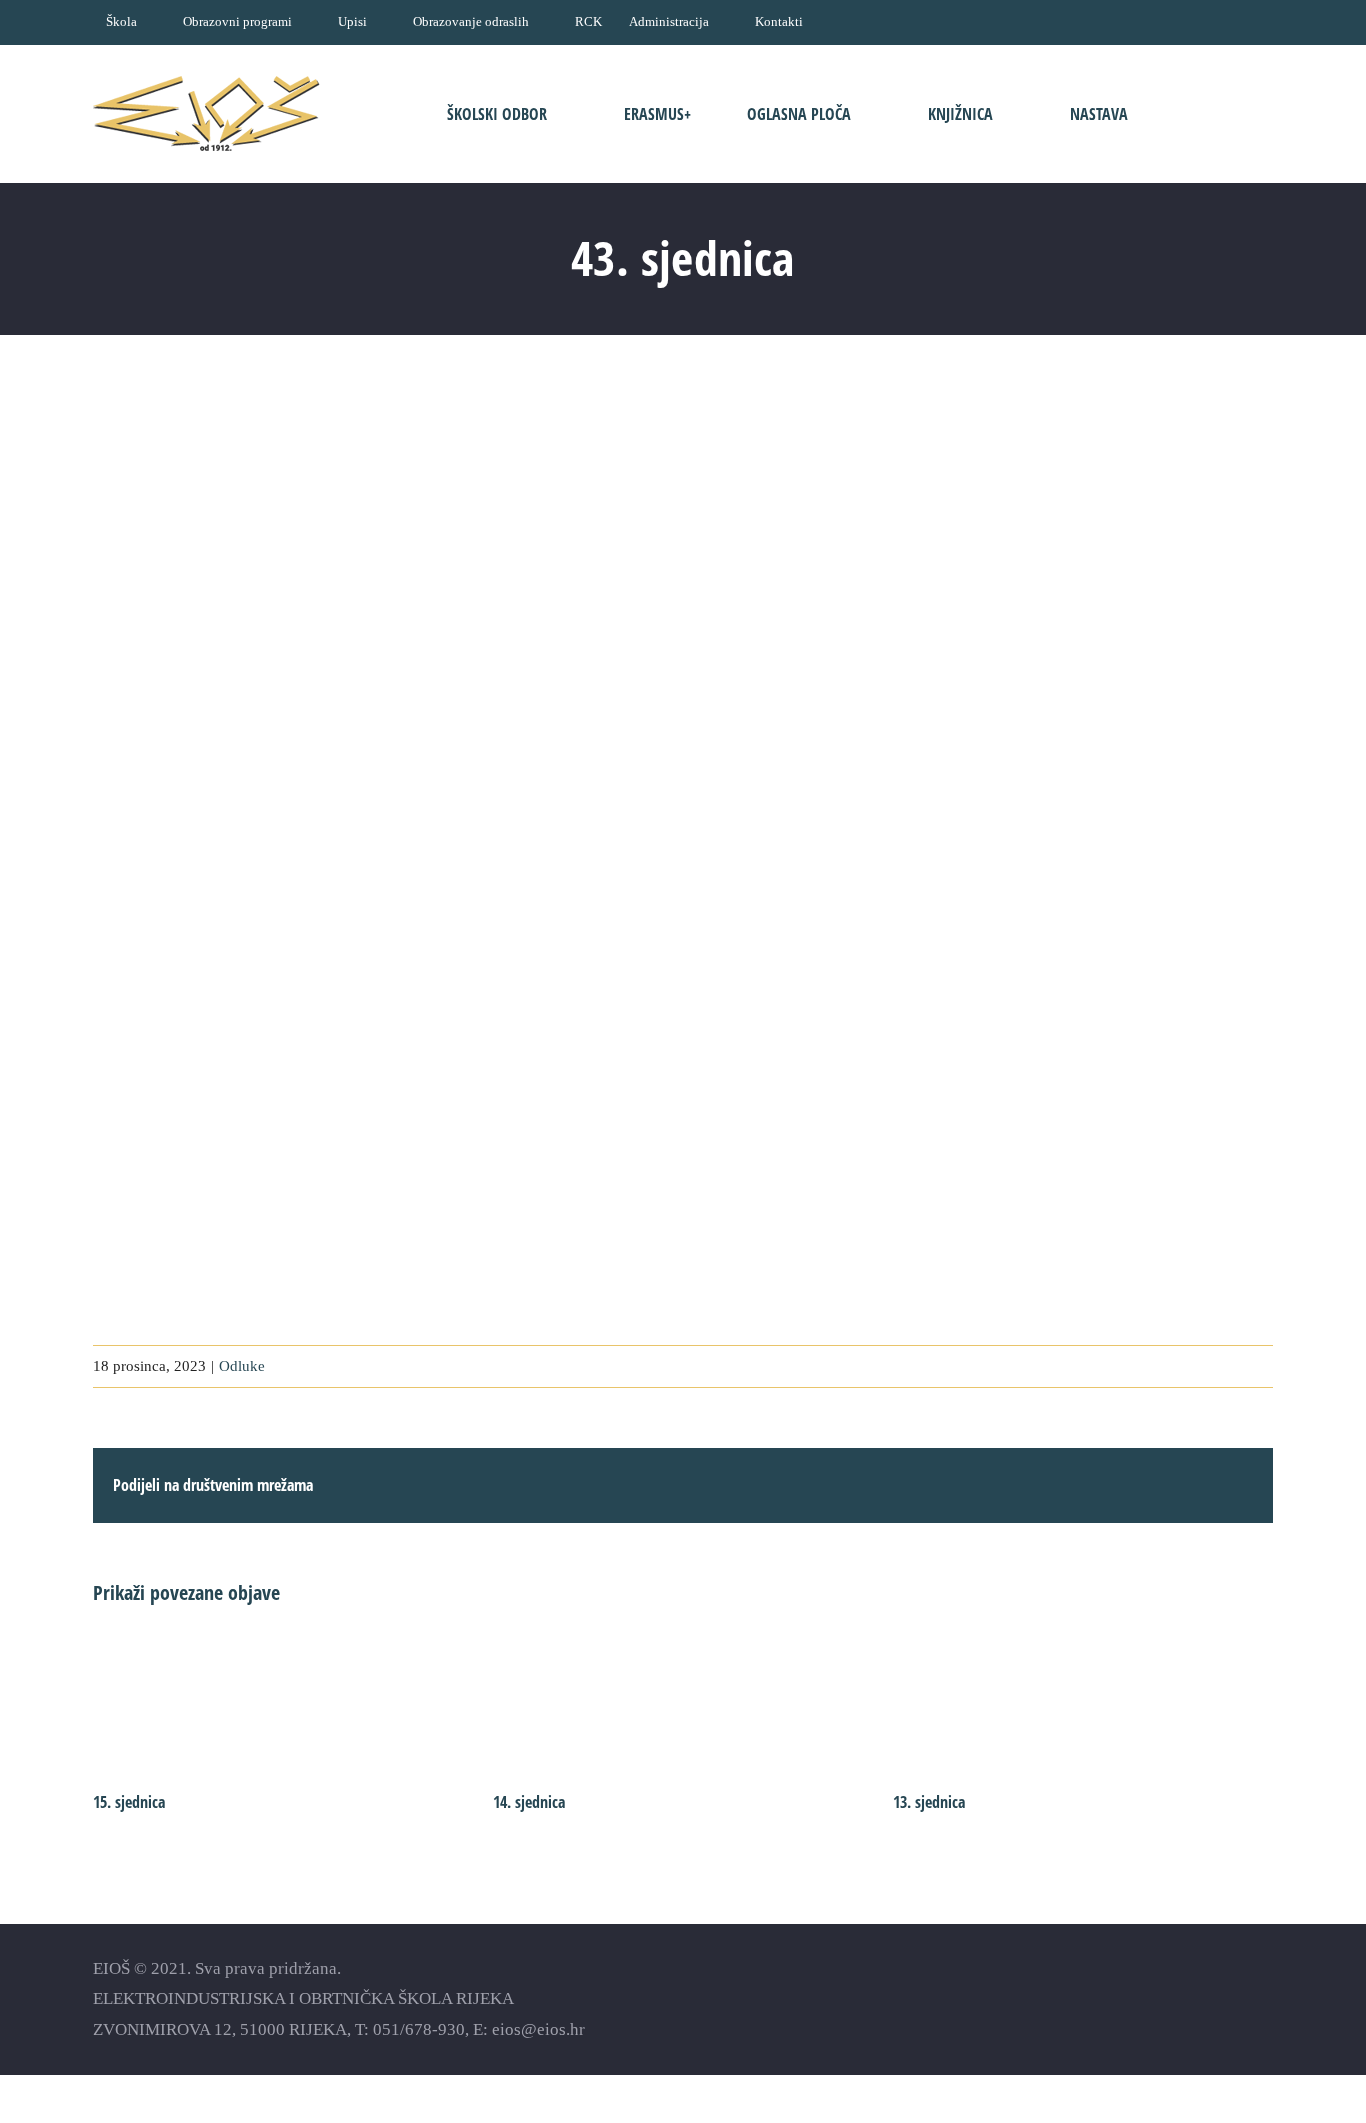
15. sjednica (129, 1802)
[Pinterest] (1263, 1998)
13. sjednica (929, 1802)
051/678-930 (419, 2029)
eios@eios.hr (538, 2029)
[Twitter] (1228, 1998)
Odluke (242, 1366)
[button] (1211, 113)
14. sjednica (529, 1802)
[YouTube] (1193, 1998)
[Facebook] (1158, 1998)
